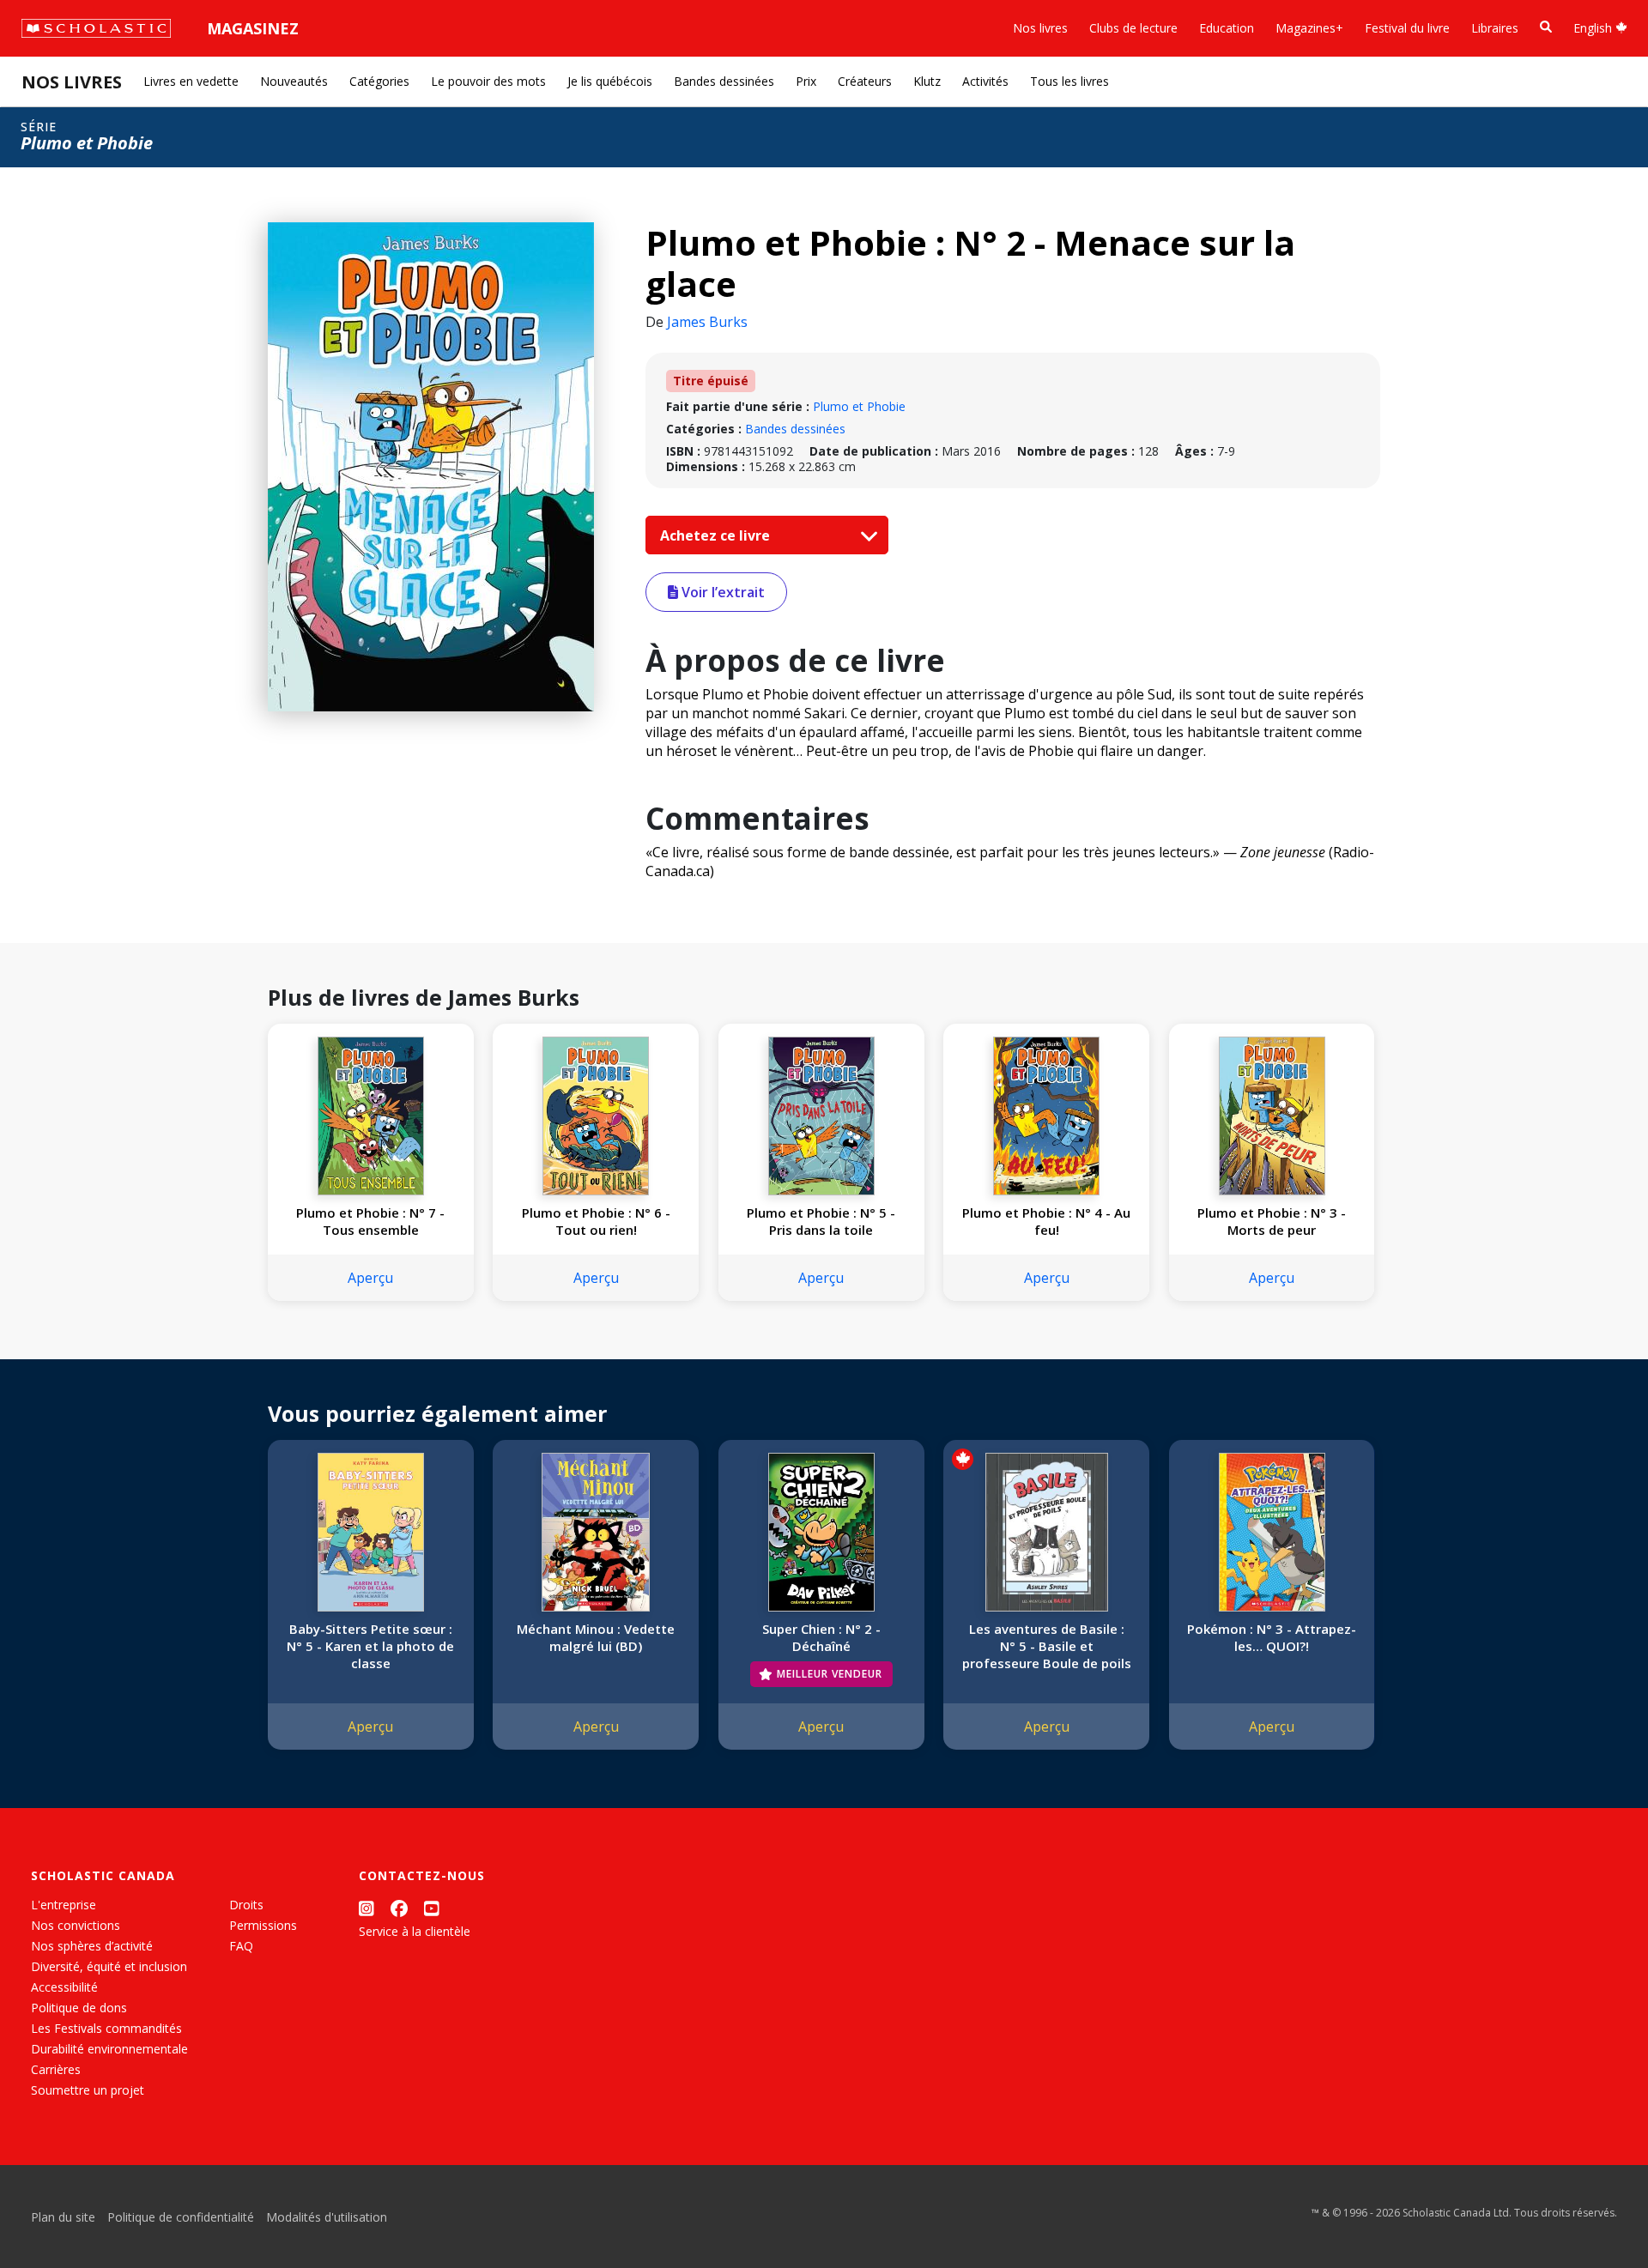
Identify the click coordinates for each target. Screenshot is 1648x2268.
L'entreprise (64, 1905)
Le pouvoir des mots (488, 81)
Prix (806, 81)
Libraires (1495, 28)
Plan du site (63, 2217)
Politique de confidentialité (181, 2217)
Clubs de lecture (1133, 28)
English (1594, 28)
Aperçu (370, 1278)
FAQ (241, 1946)
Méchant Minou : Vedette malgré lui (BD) (596, 1637)
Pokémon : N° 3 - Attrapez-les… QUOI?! (1272, 1637)
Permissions (263, 1925)
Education (1227, 28)
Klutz (927, 81)
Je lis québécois (610, 81)
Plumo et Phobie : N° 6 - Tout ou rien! (596, 1221)
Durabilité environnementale (109, 2049)
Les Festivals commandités (106, 2028)
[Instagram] (367, 1908)
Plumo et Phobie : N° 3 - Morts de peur (1272, 1221)
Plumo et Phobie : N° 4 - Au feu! (1046, 1221)
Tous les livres (1069, 81)
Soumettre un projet (88, 2090)
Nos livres (1040, 28)
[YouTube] (432, 1908)
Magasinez (253, 28)
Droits (246, 1905)
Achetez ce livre (717, 535)
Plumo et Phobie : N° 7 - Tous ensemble (370, 1221)
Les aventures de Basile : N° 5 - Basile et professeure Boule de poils (1047, 1646)
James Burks (707, 322)
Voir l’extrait (721, 592)
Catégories (379, 81)
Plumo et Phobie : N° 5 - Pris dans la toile (821, 1221)
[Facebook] (399, 1908)
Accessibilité (64, 1987)
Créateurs (865, 81)
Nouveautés (294, 81)
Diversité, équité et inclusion (109, 1966)
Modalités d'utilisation (327, 2217)
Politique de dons (79, 2008)
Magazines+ (1309, 28)
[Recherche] (1546, 27)
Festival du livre (1407, 28)
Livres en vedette (191, 81)
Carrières (56, 2069)
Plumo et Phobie (859, 406)
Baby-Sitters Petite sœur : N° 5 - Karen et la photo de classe (370, 1646)
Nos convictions (76, 1925)
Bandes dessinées (724, 81)
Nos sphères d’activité (92, 1946)
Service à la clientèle (415, 1931)
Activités (985, 81)
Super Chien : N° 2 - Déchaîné (821, 1637)
